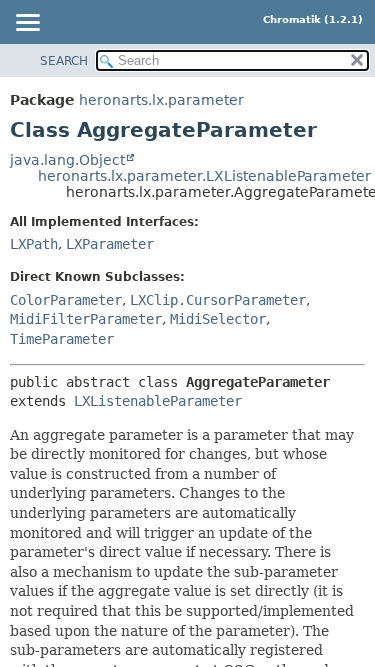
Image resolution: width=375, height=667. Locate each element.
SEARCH (64, 61)
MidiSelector (218, 319)
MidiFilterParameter (86, 319)
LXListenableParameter (158, 401)
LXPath (34, 244)
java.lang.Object (67, 160)
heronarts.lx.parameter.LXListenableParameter (204, 176)
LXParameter (110, 244)
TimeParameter (62, 339)
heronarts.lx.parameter (161, 100)
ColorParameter (66, 300)
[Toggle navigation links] (27, 24)
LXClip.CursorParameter (218, 300)
